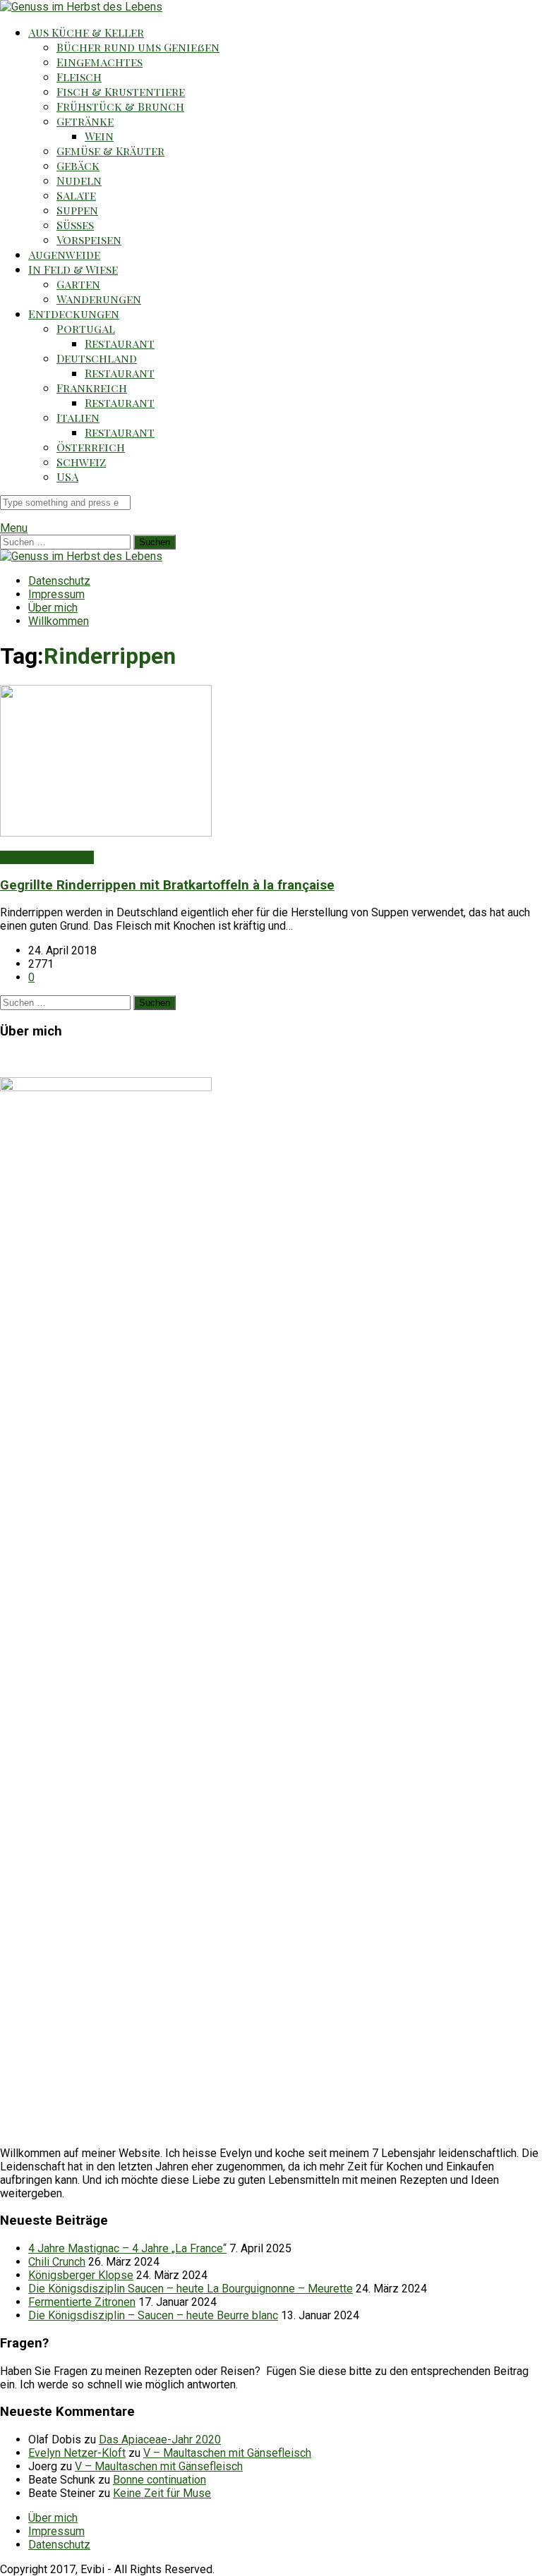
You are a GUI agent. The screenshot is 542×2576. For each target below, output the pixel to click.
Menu (14, 528)
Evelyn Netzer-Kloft (77, 2453)
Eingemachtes (100, 62)
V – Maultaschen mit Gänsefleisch (227, 2453)
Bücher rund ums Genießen (138, 47)
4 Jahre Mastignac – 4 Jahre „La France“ (127, 2248)
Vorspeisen (89, 239)
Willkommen (59, 621)
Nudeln (79, 180)
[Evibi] (81, 7)
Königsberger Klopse (81, 2275)
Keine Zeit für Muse (162, 2493)
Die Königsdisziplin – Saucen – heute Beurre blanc (153, 2315)
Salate (76, 195)
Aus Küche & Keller (86, 32)
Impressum (56, 594)
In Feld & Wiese (73, 269)
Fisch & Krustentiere (121, 91)
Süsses (75, 225)
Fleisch (79, 77)
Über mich (53, 608)
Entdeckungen (74, 314)
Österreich (91, 447)
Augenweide (64, 254)
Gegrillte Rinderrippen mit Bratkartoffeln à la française (167, 885)
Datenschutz (59, 581)
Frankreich (92, 388)
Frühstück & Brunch (120, 106)
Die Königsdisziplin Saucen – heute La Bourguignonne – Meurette (191, 2289)
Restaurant (120, 343)
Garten (78, 284)
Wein (99, 136)
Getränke (85, 121)
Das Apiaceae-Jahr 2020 (160, 2440)
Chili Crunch (57, 2262)
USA (67, 476)
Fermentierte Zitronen (82, 2302)
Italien (78, 417)
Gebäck (78, 165)
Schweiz (81, 462)
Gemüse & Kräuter (110, 151)
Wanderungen (99, 299)
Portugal (86, 328)
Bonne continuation (159, 2480)
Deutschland (97, 358)
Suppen (77, 210)
